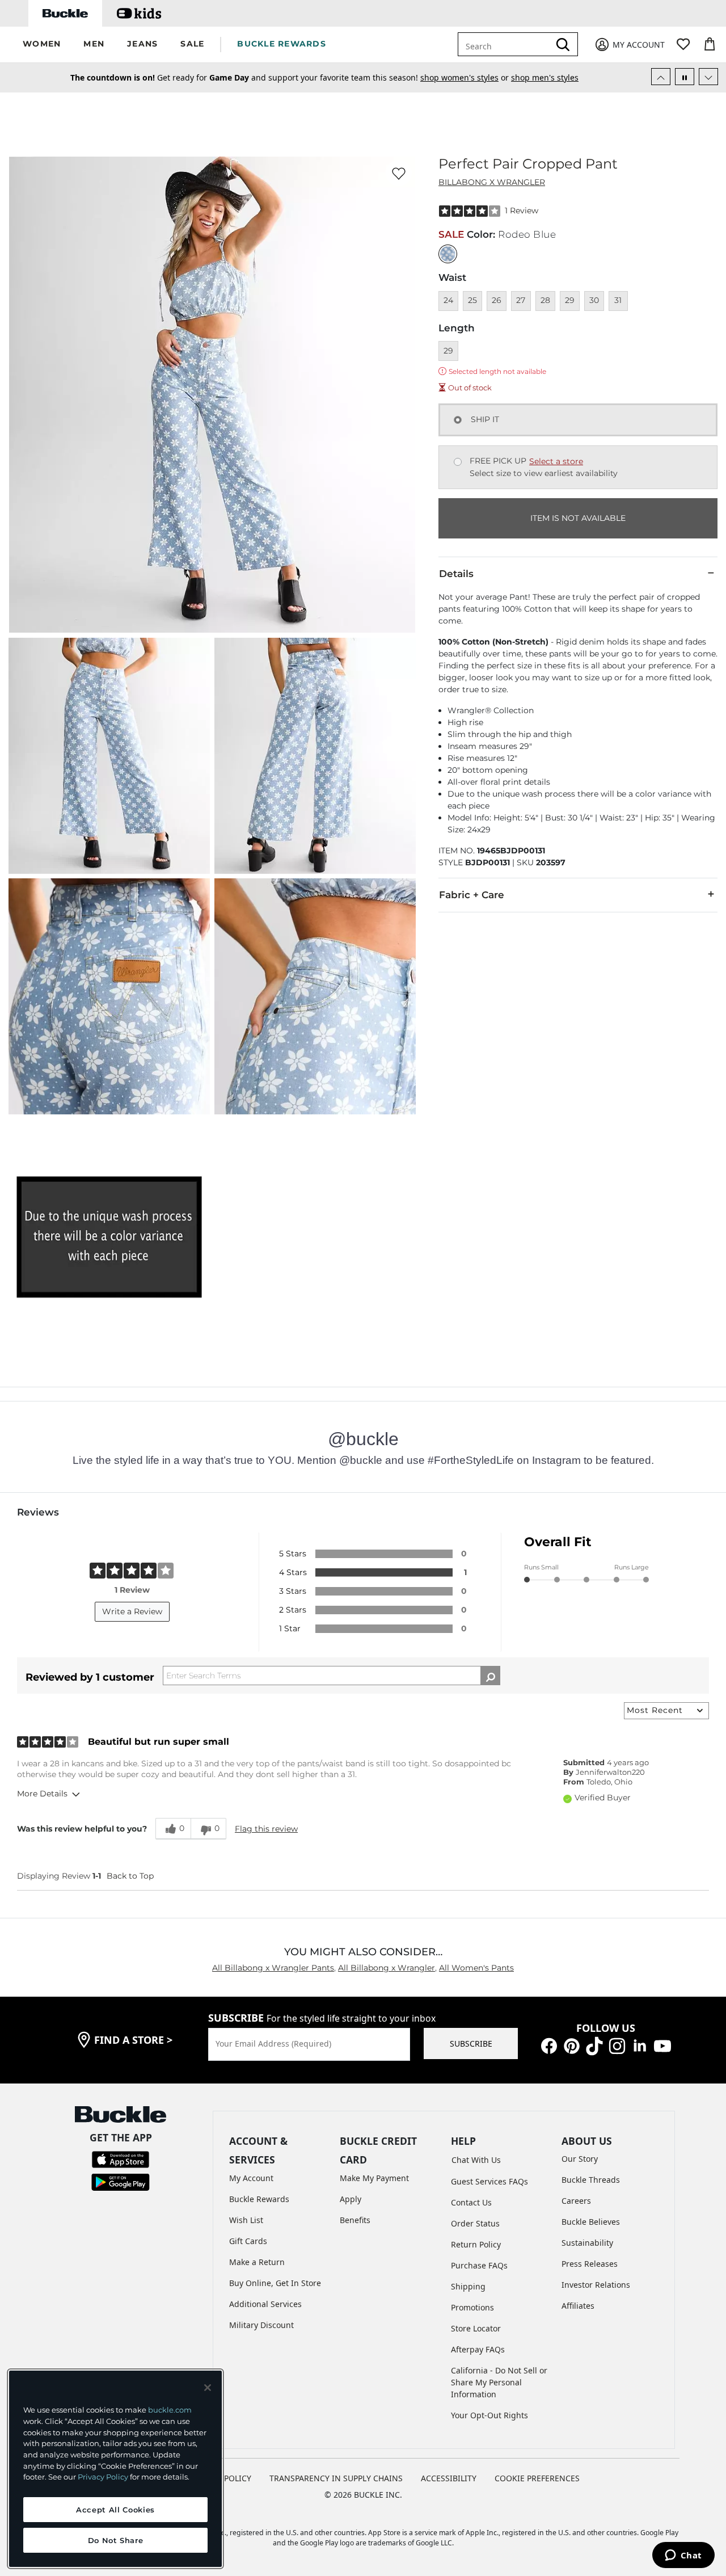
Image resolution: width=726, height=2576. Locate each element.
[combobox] (506, 44)
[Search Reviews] (490, 1676)
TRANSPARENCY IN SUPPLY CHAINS (336, 2478)
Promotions (472, 2307)
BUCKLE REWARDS (282, 44)
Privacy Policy (103, 2477)
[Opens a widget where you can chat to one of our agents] (683, 2556)
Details (456, 574)
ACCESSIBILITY (449, 2478)
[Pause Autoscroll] (685, 77)
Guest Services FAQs (489, 2181)
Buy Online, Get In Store (275, 2283)
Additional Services (265, 2304)
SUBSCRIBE (471, 2043)
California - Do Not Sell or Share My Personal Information (499, 2382)
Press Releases (590, 2264)
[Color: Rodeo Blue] (448, 254)
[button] (42, 45)
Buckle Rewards (259, 2199)
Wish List (246, 2220)
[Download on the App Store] (121, 2159)
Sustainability (587, 2243)
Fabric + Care (472, 895)
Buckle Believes (591, 2222)
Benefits (355, 2220)
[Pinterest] (572, 2045)
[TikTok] (594, 2045)
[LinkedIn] (640, 2045)
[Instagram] (617, 2045)
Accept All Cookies (115, 2510)
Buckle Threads (591, 2180)
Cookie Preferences (537, 2478)
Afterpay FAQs (478, 2349)
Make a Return (257, 2262)
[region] (115, 2469)
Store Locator (476, 2328)
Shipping (468, 2286)
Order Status (475, 2223)
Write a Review (132, 1611)
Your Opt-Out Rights (489, 2415)
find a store (133, 2040)
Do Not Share (116, 2540)
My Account (251, 2178)
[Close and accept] (208, 2388)
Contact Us (471, 2202)
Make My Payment (374, 2178)
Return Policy (476, 2244)
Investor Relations (596, 2285)
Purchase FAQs (479, 2265)
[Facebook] (549, 2045)
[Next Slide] (708, 77)
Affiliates (578, 2306)
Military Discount (261, 2325)
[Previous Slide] (661, 77)
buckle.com (170, 2410)
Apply (351, 2199)
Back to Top (130, 1876)
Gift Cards (248, 2241)
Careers (576, 2201)
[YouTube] (662, 2045)
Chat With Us (476, 2160)
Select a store (556, 461)
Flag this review (266, 1829)
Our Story (580, 2159)
